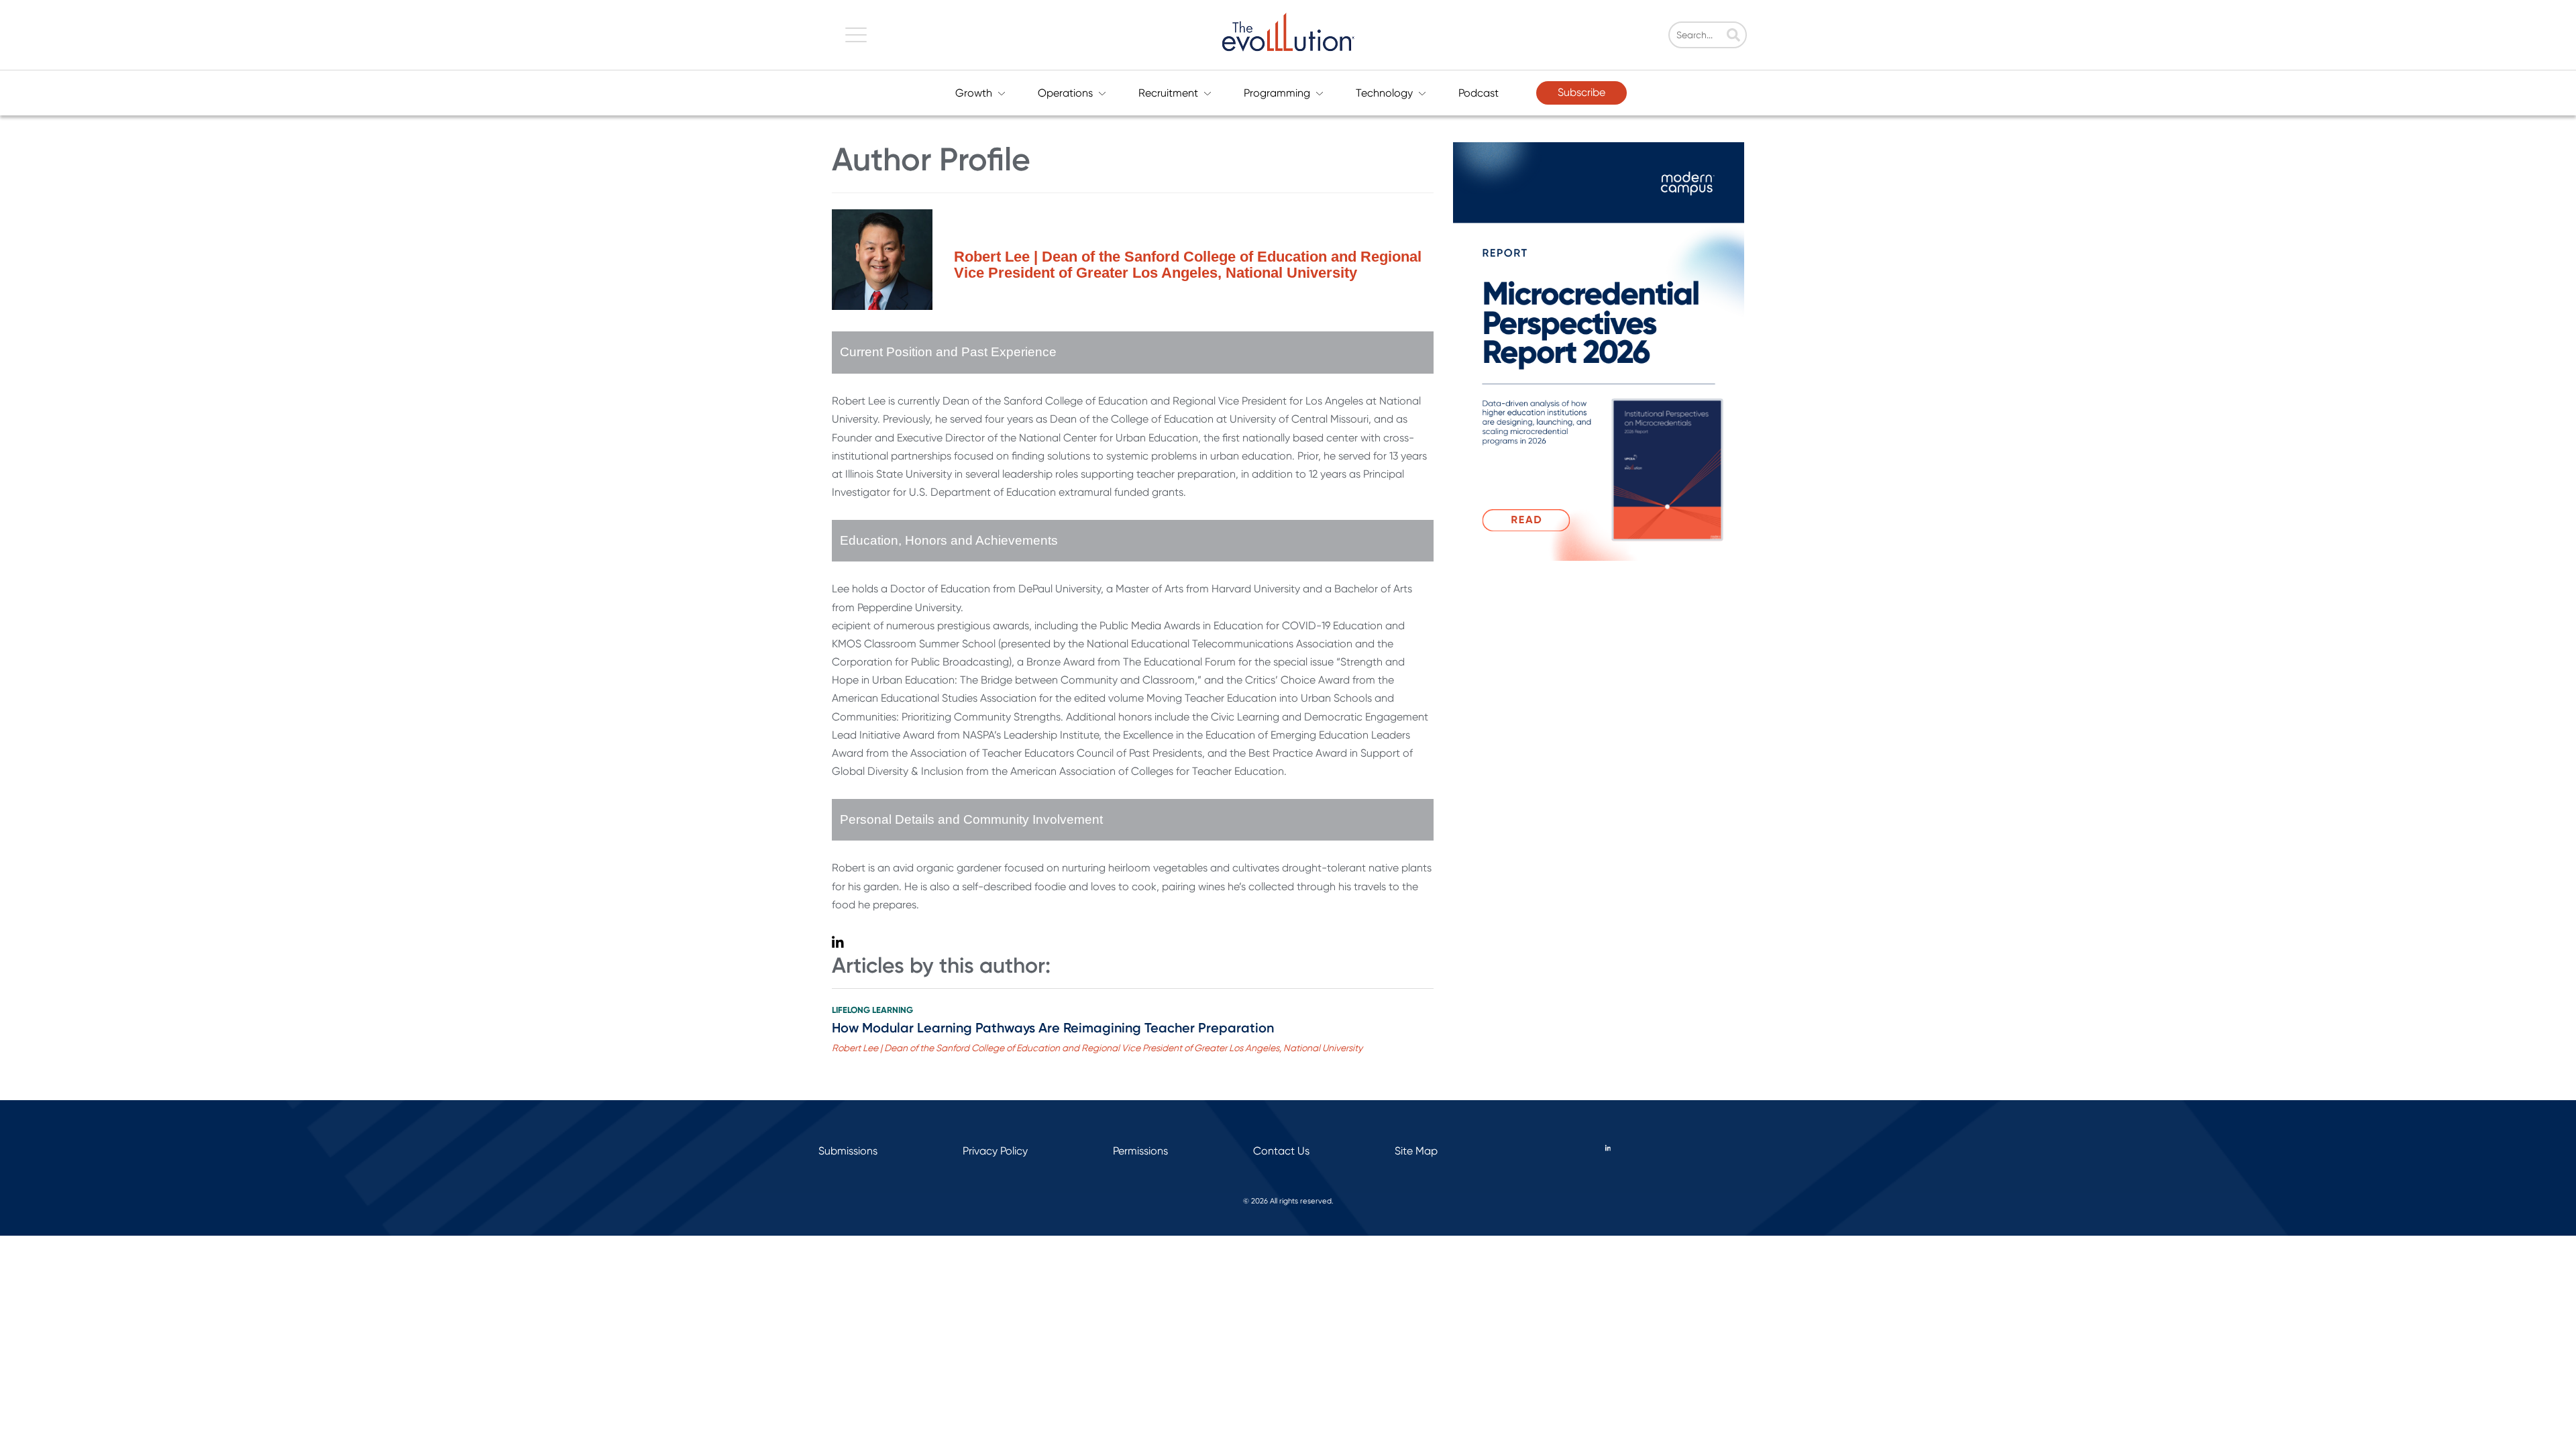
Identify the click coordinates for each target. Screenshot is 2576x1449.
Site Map (1416, 1151)
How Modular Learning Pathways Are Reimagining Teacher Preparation (1053, 1028)
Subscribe (1581, 92)
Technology (1384, 93)
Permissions (1140, 1151)
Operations (1065, 93)
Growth (974, 93)
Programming (1277, 93)
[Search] (1733, 36)
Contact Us (1281, 1151)
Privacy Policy (995, 1151)
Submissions (848, 1151)
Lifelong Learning (872, 1010)
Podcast (1479, 93)
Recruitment (1168, 93)
